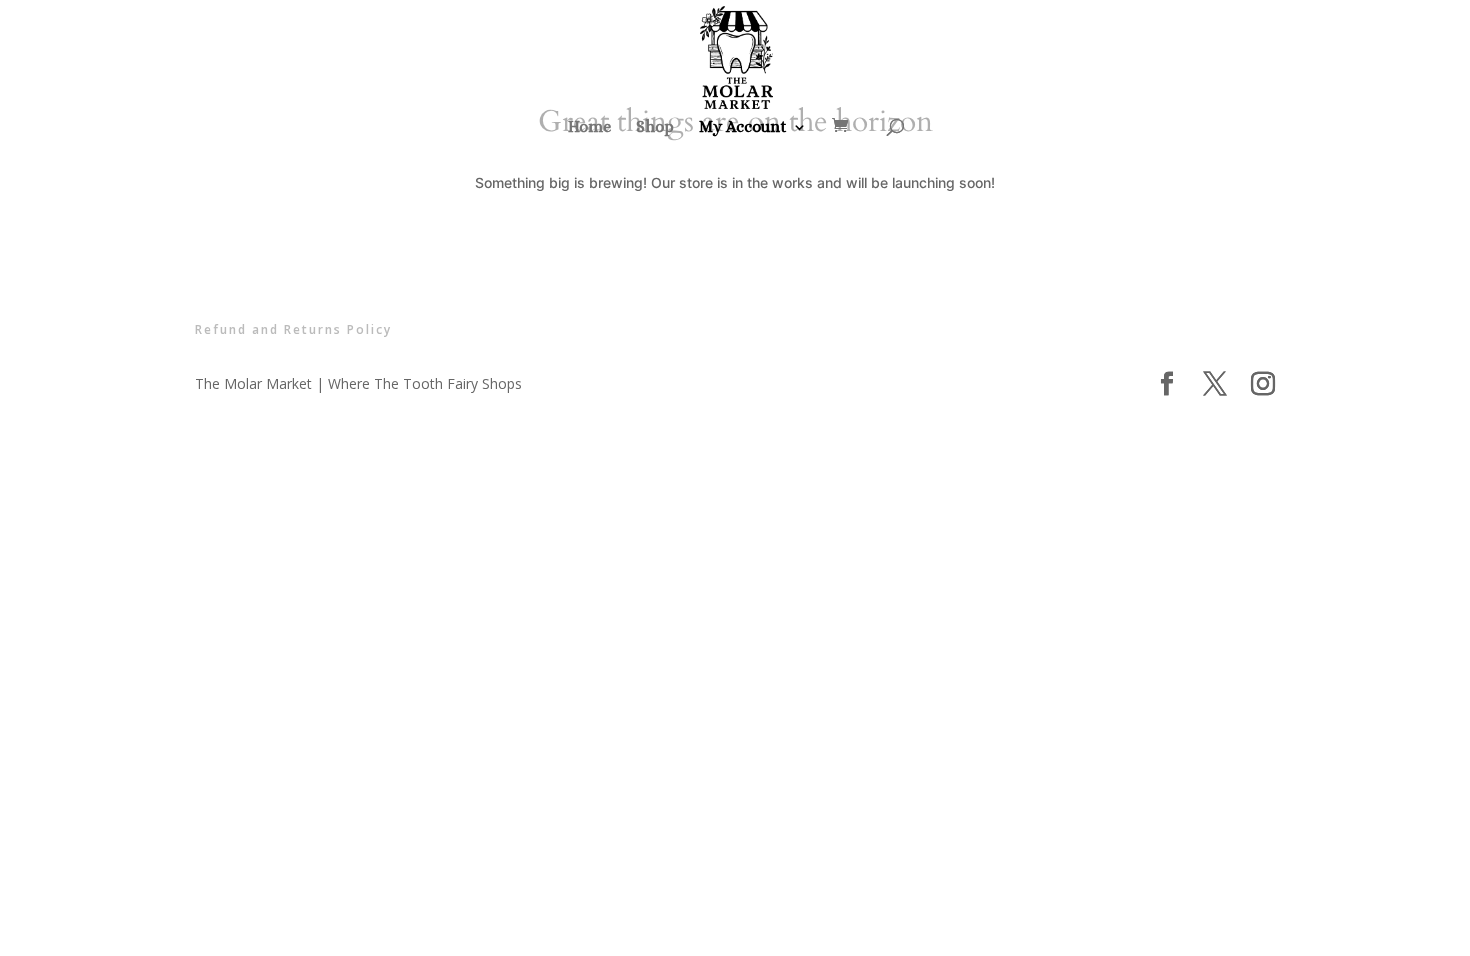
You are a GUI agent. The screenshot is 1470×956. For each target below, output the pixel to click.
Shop (655, 128)
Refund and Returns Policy (293, 329)
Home (589, 128)
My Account (743, 128)
